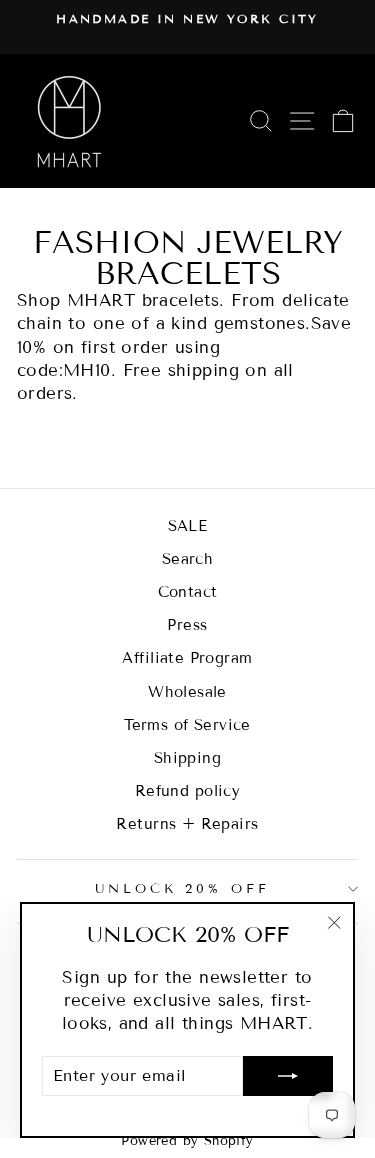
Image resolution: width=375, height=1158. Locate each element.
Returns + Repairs (187, 824)
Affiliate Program (187, 658)
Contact (188, 592)
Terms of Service (187, 725)
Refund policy (187, 791)
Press (187, 625)
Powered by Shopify (187, 1141)
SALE (188, 526)
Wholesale (187, 692)
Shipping (187, 758)
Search (187, 559)
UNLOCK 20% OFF (183, 889)
